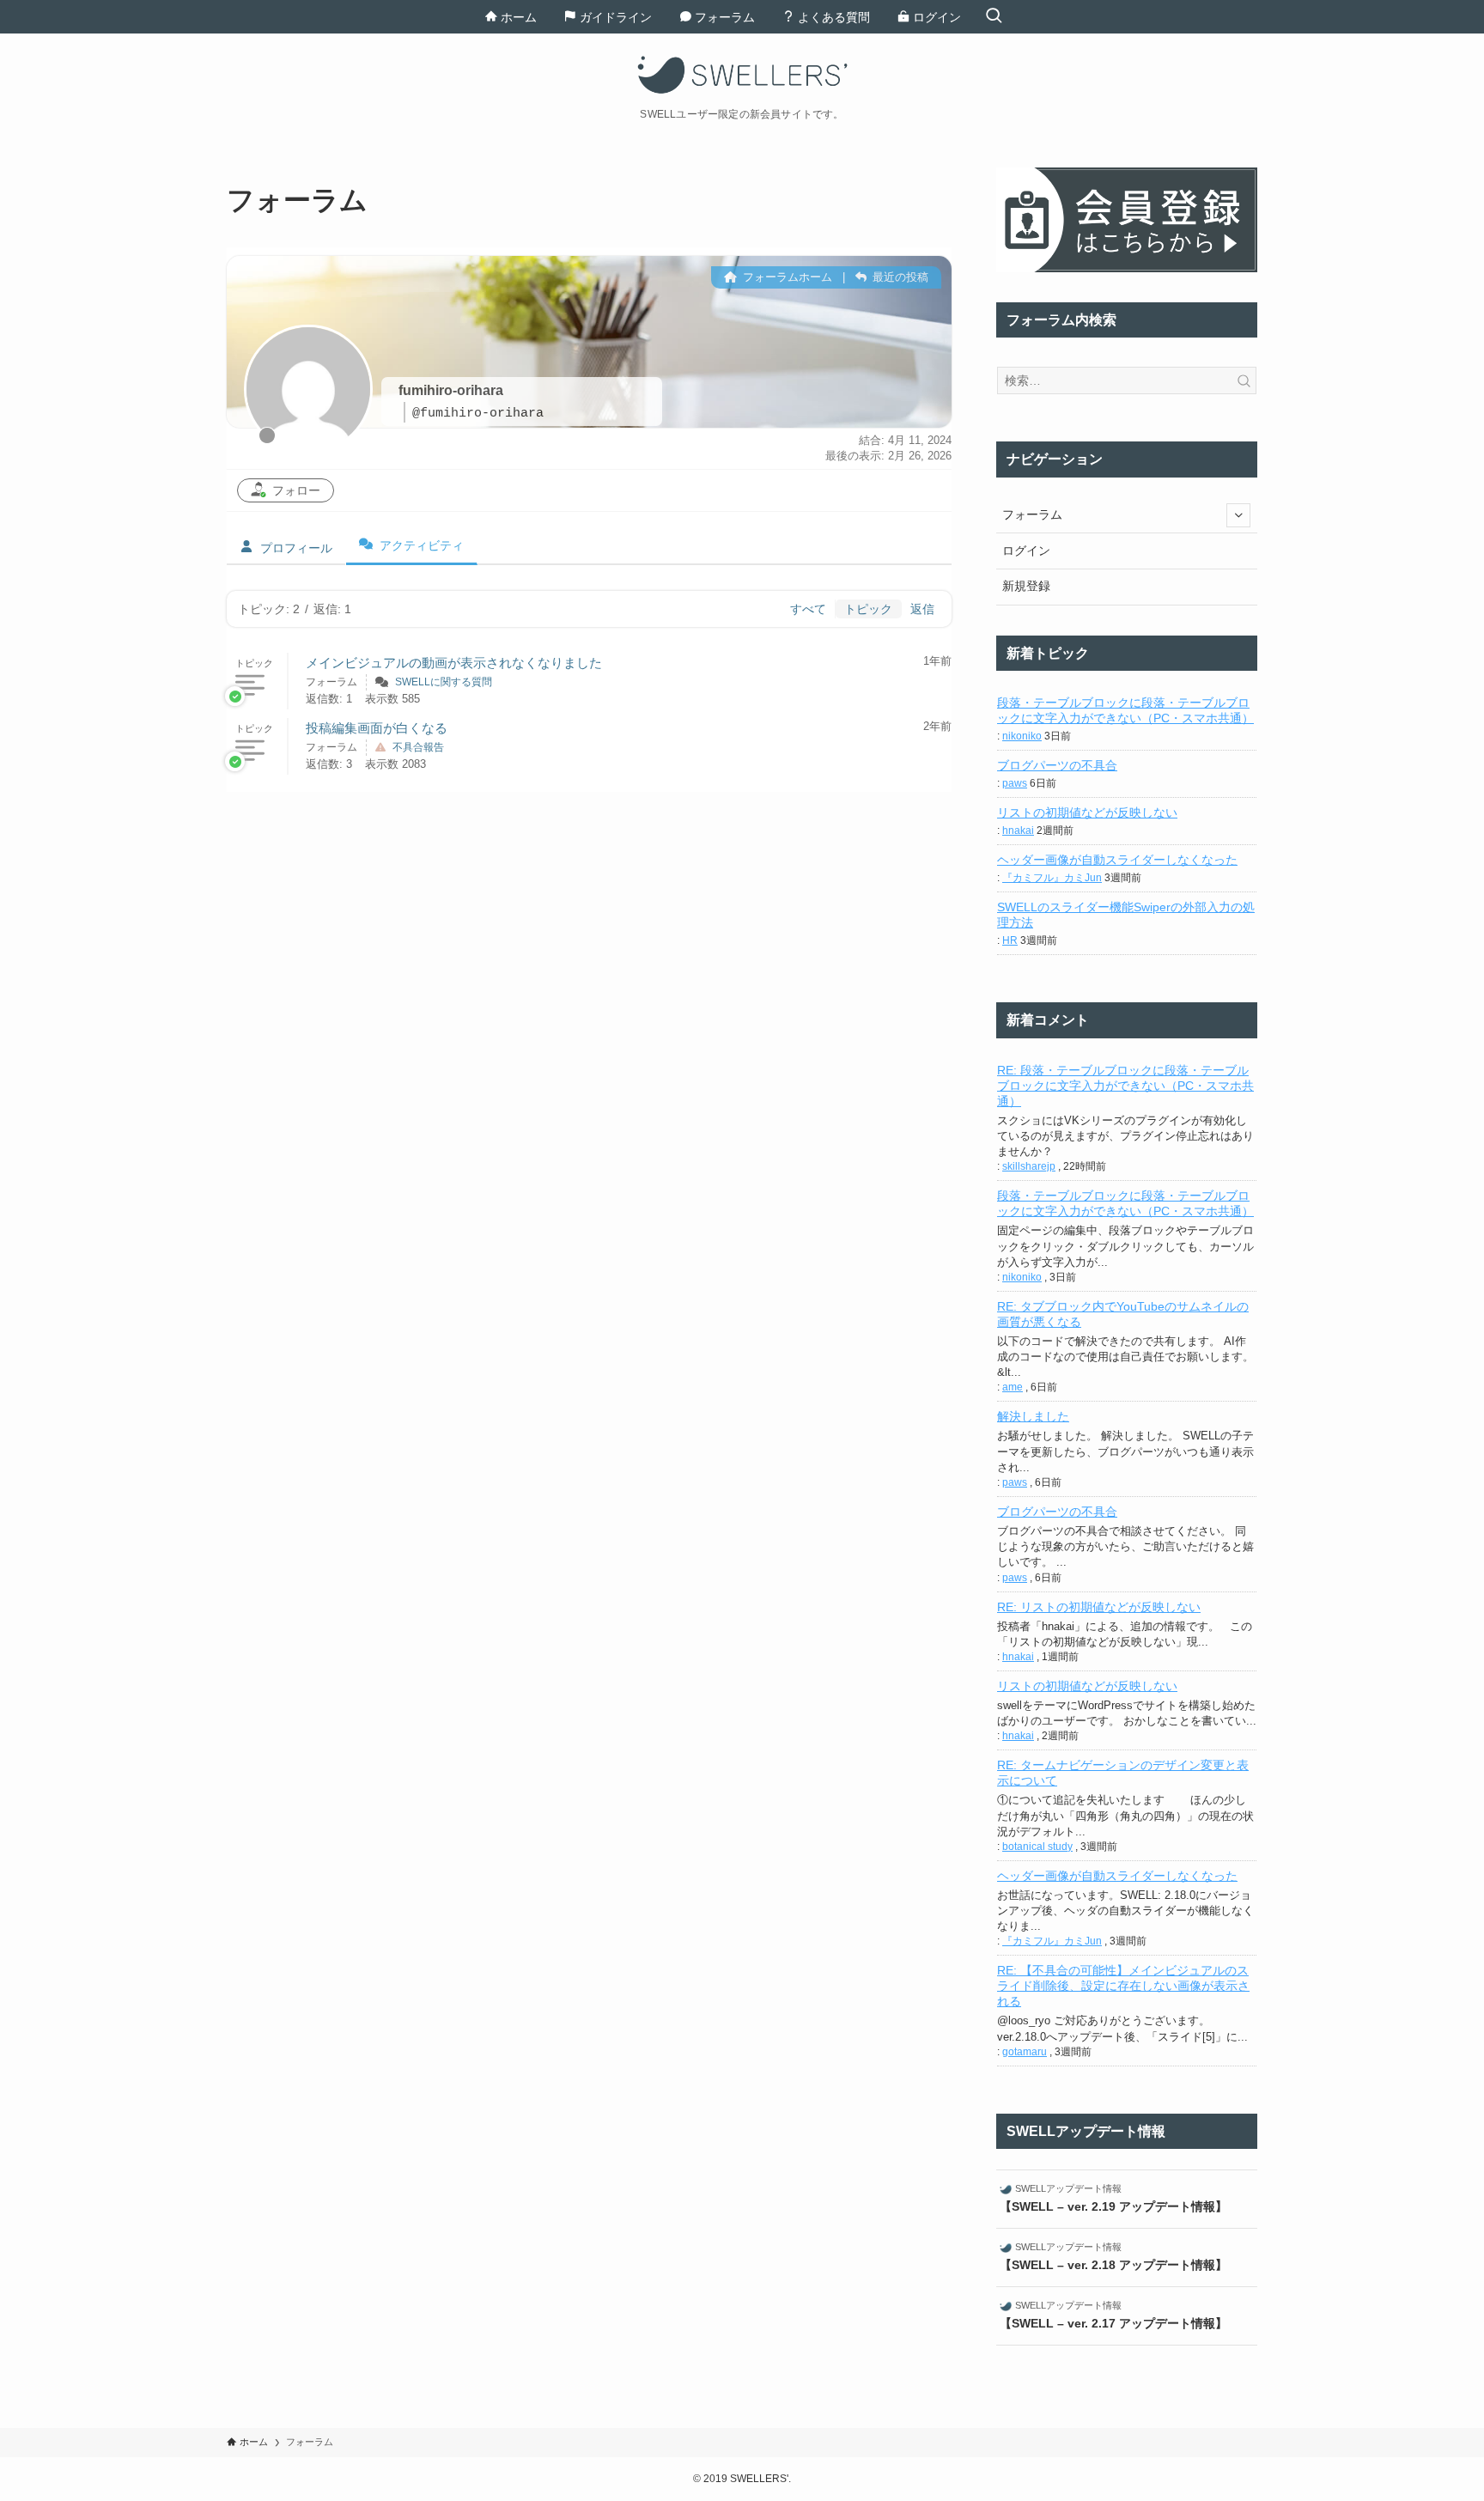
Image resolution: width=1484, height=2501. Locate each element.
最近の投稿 (899, 277)
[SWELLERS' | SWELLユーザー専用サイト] (742, 75)
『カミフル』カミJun (1052, 878)
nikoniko (1022, 736)
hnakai (1018, 831)
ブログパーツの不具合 (1057, 765)
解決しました (1033, 1416)
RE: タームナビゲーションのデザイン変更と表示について (1123, 1773)
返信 (922, 609)
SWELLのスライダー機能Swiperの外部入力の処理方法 (1126, 915)
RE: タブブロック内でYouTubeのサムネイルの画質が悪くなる (1123, 1314)
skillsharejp (1029, 1166)
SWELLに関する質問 (444, 682)
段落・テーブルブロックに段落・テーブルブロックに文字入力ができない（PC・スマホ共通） (1125, 710)
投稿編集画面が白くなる (377, 728)
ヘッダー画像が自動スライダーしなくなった (1117, 860)
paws (1015, 783)
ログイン (1026, 551)
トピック (868, 609)
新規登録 (1026, 586)
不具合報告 (418, 747)
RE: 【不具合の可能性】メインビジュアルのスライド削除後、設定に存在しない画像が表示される (1123, 1986)
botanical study (1037, 1847)
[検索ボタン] (994, 17)
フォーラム (1032, 514)
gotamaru (1025, 2052)
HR (1010, 940)
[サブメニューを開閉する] (1238, 515)
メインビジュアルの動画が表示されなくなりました (454, 663)
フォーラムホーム (786, 277)
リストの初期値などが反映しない (1087, 812)
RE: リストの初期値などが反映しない (1099, 1607)
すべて (808, 609)
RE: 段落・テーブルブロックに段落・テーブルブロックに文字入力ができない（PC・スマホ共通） (1125, 1086)
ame (1013, 1387)
